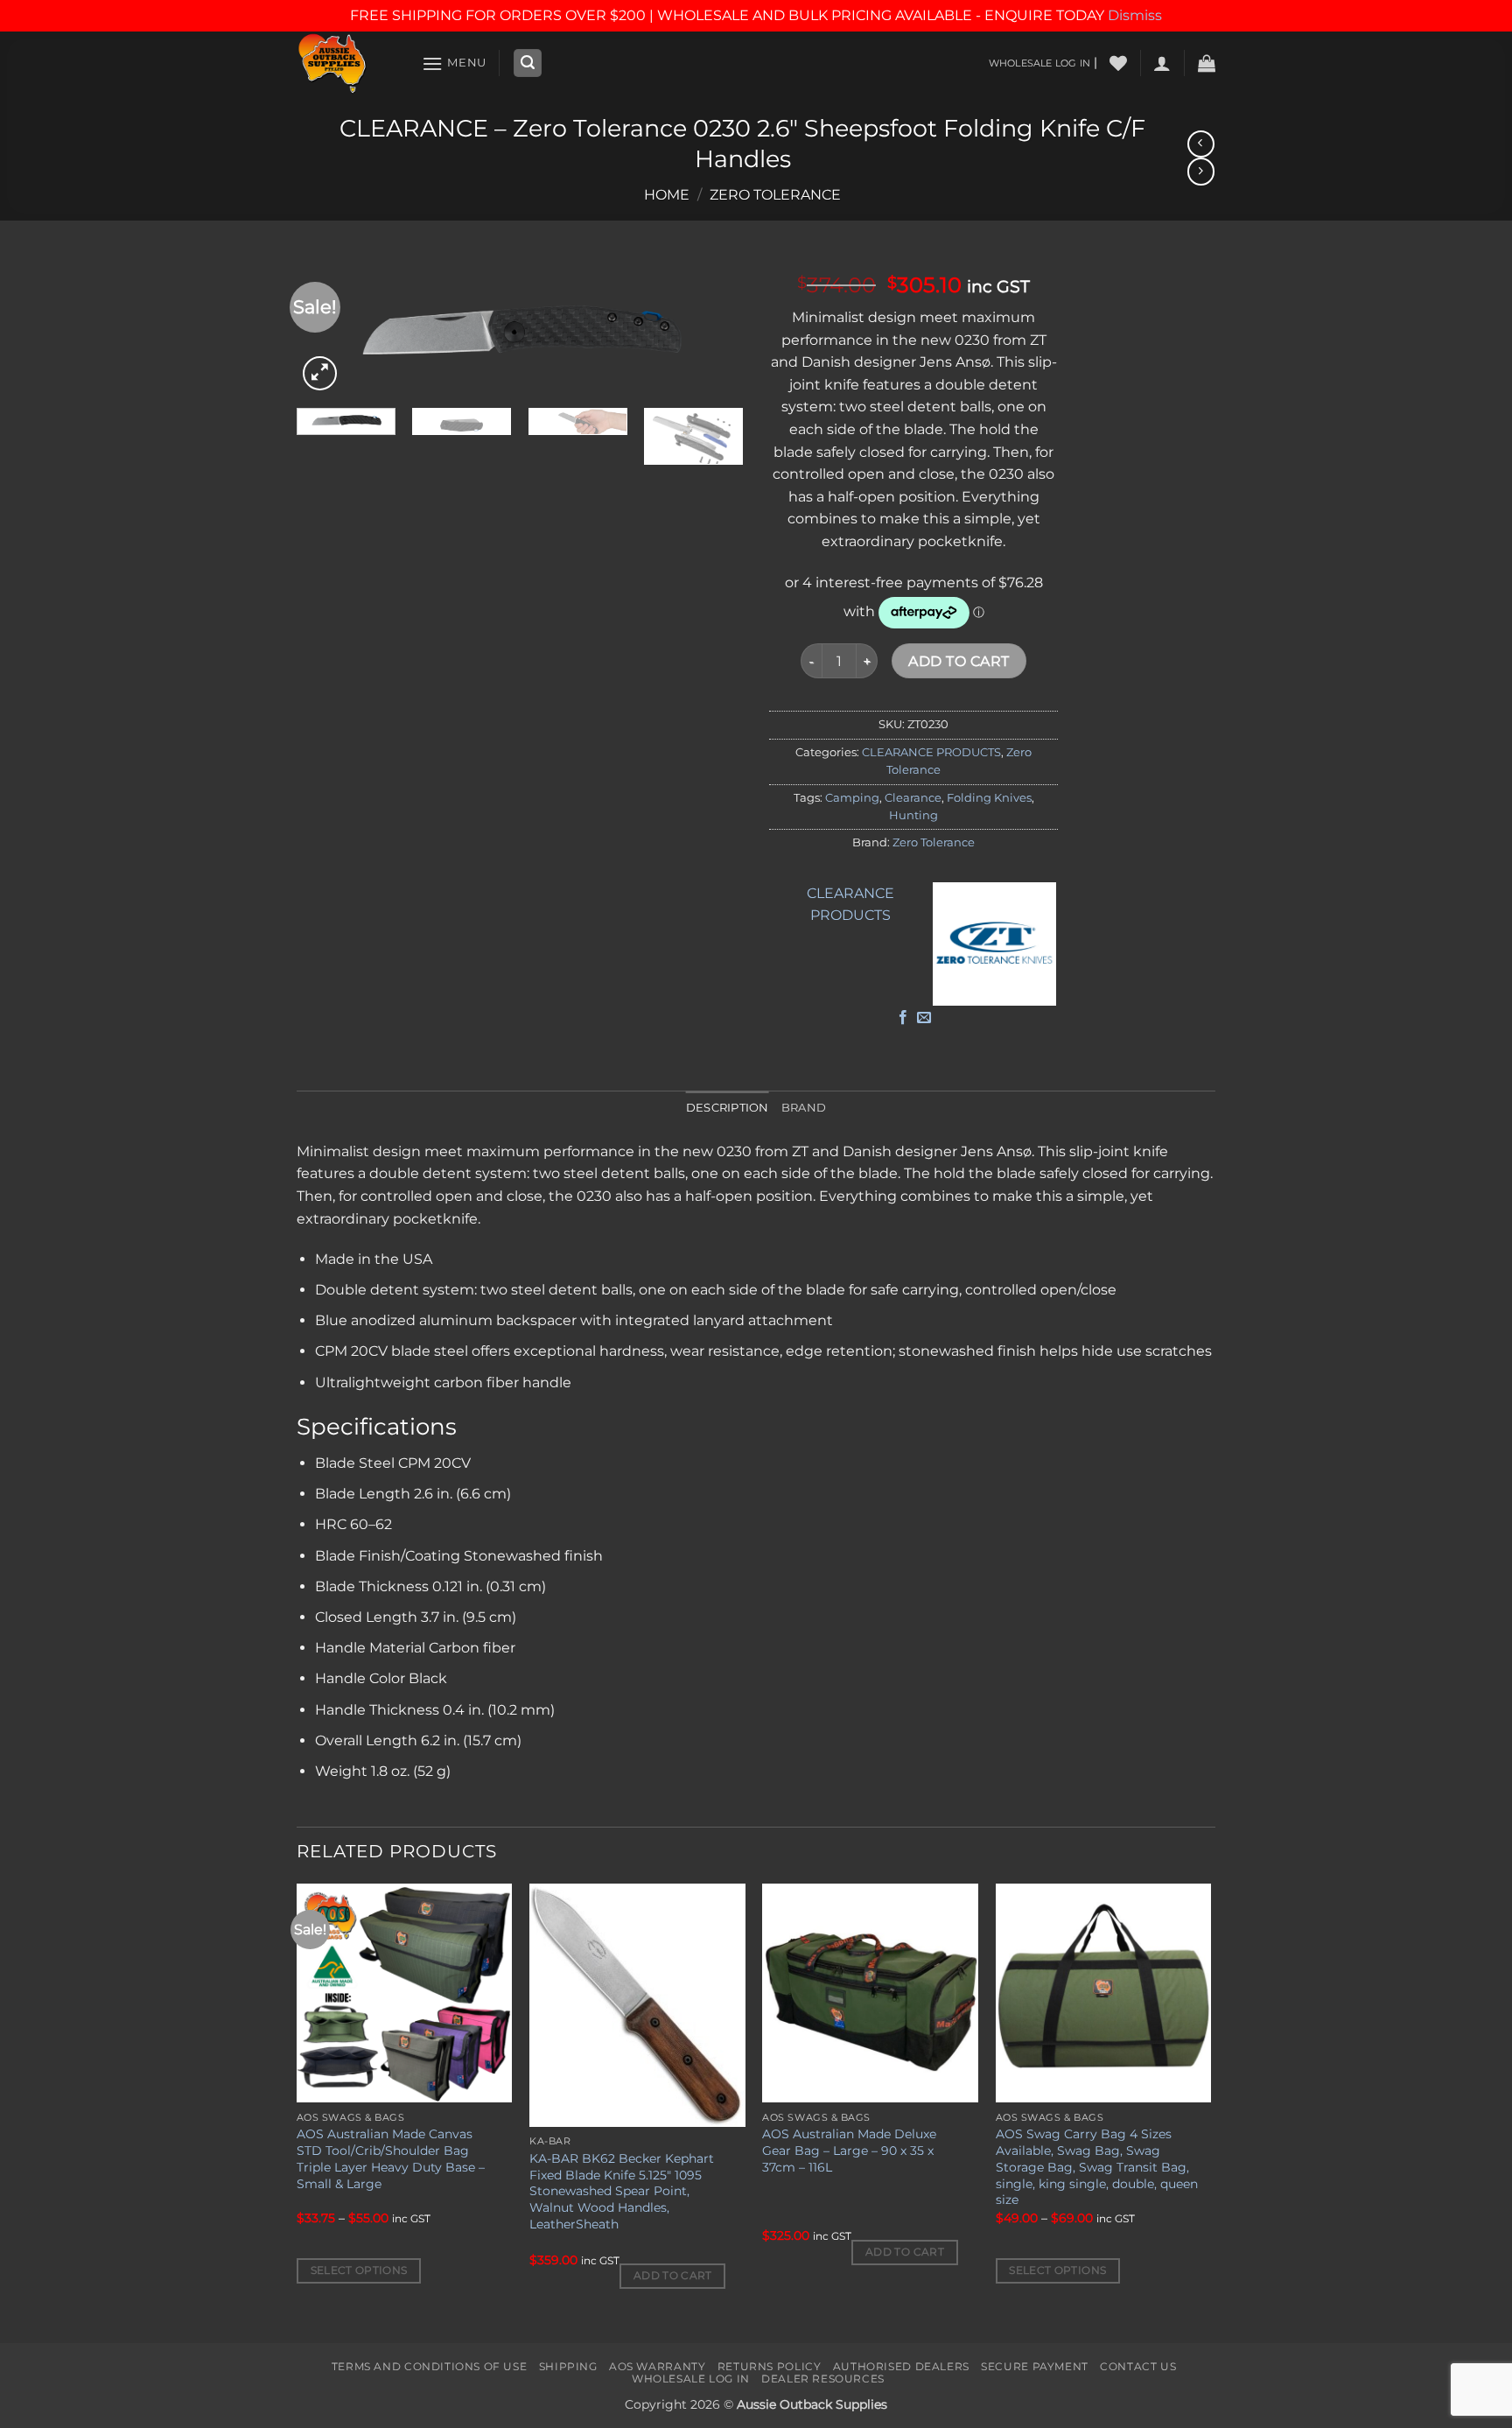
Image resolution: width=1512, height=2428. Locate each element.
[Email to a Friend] (924, 1018)
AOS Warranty (657, 2366)
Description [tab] (728, 1108)
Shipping (568, 2366)
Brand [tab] (804, 1108)
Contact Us (1138, 2366)
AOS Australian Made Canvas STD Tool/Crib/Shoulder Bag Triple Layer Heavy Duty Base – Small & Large (391, 2158)
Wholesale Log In (691, 2379)
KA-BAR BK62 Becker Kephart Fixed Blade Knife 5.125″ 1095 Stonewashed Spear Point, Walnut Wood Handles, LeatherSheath (622, 2191)
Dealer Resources (823, 2379)
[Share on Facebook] (903, 1018)
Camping (852, 798)
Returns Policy (770, 2366)
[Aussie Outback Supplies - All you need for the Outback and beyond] (346, 63)
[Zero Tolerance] (995, 944)
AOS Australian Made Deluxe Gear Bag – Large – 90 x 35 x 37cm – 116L (849, 2150)
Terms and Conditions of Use (430, 2366)
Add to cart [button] (673, 2276)
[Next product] (1201, 144)
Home (667, 195)
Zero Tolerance (775, 195)
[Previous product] (1201, 171)
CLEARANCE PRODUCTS (931, 752)
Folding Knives (989, 798)
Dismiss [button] (1135, 15)
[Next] (712, 328)
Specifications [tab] (377, 1426)
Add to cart (959, 661)
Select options (359, 2270)
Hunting (913, 815)
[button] (454, 63)
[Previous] (297, 2111)
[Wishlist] (1118, 63)
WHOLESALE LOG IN (1039, 63)
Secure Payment (1035, 2366)
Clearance (913, 798)
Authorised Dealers (901, 2366)
